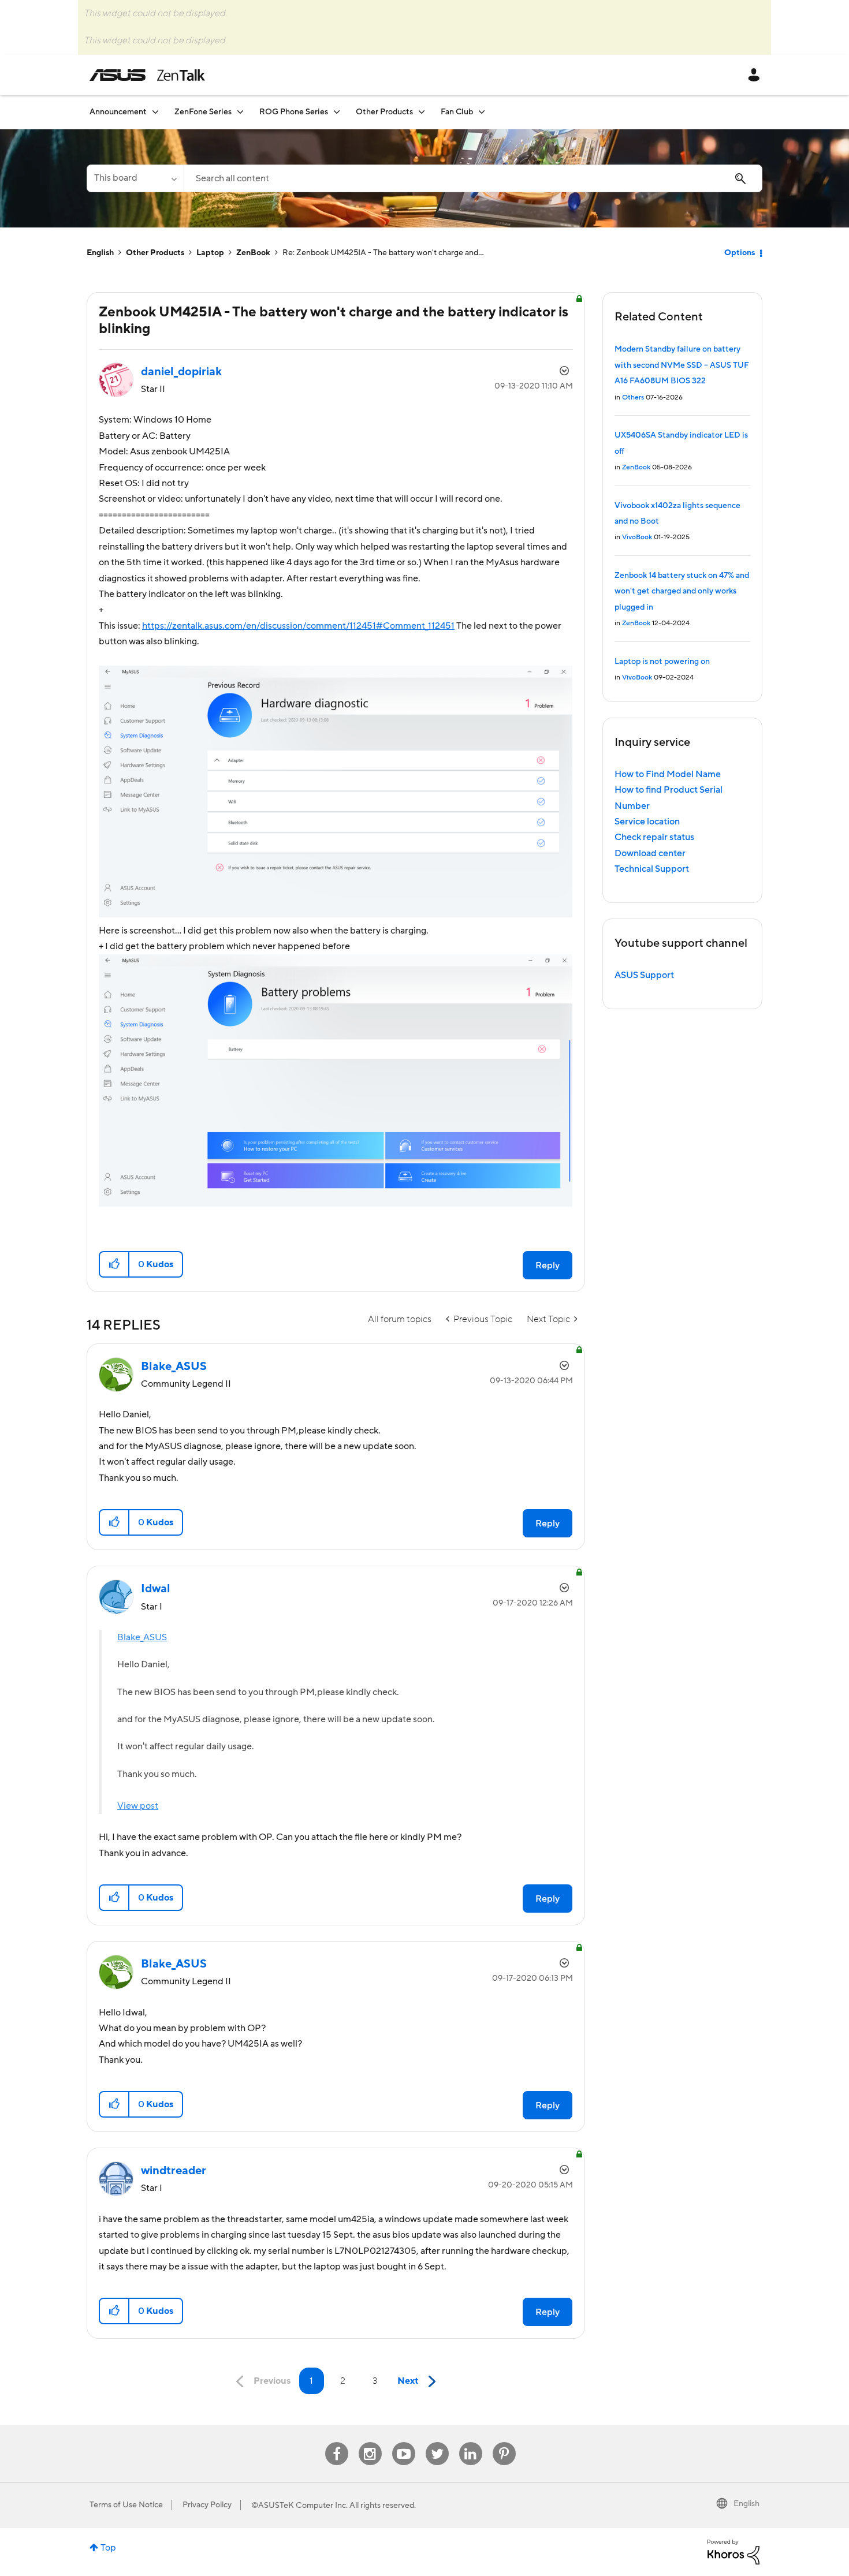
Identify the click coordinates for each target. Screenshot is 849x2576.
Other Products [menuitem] (384, 112)
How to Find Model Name (668, 774)
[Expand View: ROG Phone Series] (337, 112)
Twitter (437, 2442)
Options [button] (740, 253)
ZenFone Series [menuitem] (203, 112)
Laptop (210, 253)
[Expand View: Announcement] (155, 112)
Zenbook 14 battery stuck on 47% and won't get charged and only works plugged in (682, 591)
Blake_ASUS (142, 1637)
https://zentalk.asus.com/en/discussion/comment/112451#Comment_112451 (298, 626)
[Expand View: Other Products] (422, 112)
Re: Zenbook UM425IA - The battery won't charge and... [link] (383, 253)
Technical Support (652, 869)
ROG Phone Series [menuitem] (294, 112)
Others (633, 397)
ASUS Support (644, 975)
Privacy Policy (207, 2505)
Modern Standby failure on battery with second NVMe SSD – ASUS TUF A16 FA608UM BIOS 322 (682, 365)
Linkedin (471, 2442)
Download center (650, 853)
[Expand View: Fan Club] (482, 112)
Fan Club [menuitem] (457, 112)
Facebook (337, 2442)
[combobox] (473, 178)
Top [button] (108, 2548)
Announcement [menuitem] (118, 112)
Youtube (404, 2442)
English (100, 253)
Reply (548, 1265)
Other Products (155, 253)
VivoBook (637, 537)
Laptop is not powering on (662, 662)
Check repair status (654, 837)
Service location (647, 822)
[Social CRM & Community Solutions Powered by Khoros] (733, 2551)
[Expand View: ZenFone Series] (240, 112)
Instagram (370, 2442)
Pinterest (504, 2442)
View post (138, 1806)
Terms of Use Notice (126, 2505)
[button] (115, 1264)
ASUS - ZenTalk (147, 75)
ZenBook (253, 253)
